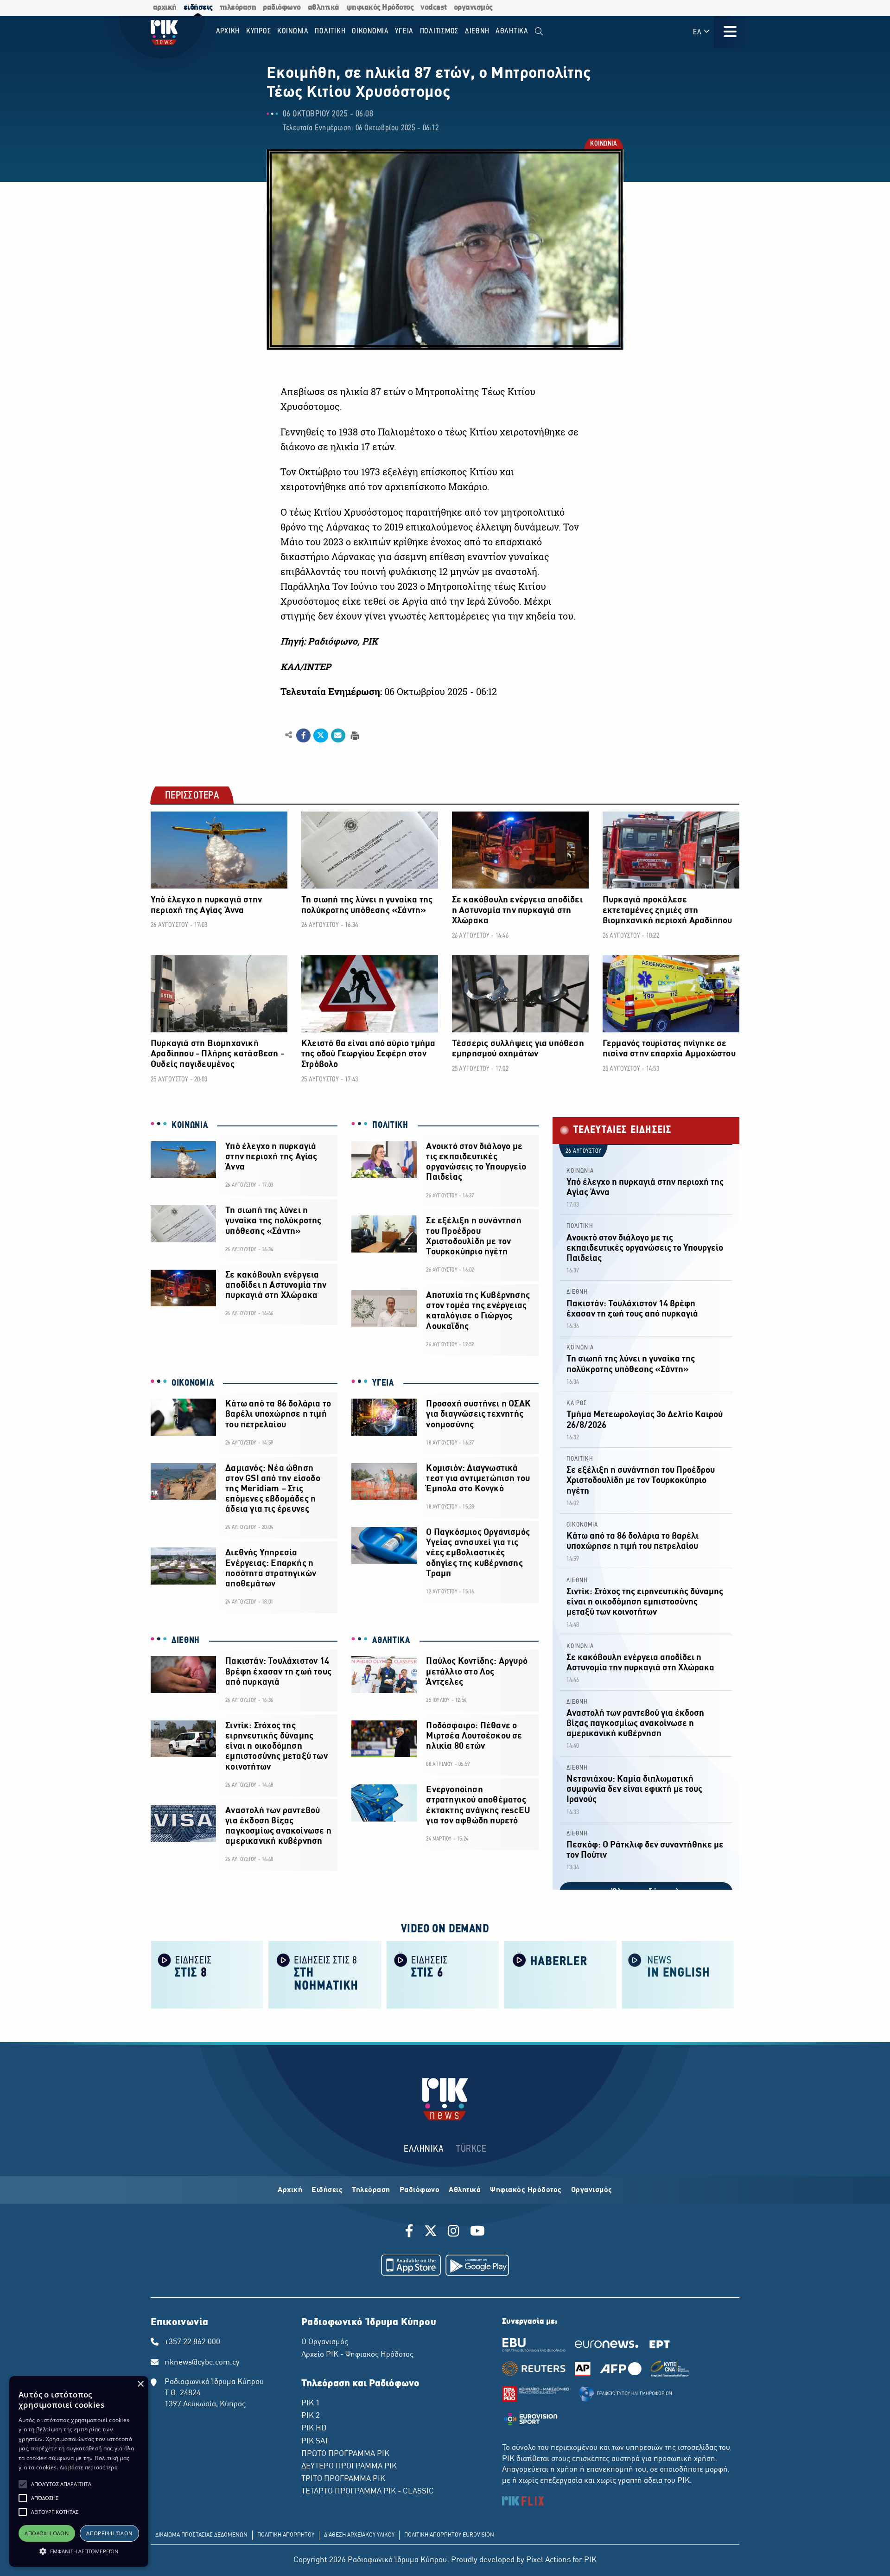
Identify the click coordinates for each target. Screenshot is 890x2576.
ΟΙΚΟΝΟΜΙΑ (193, 1383)
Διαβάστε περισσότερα (89, 2467)
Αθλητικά (465, 2190)
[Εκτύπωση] (354, 735)
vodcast (434, 8)
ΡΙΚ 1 (311, 2403)
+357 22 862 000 (192, 2342)
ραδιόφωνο (282, 8)
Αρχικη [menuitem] (228, 31)
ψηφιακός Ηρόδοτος (380, 8)
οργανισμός (473, 8)
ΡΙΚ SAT (315, 2442)
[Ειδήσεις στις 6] (443, 1974)
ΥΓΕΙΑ (383, 1383)
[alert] (79, 2471)
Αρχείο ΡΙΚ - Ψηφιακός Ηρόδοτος (357, 2355)
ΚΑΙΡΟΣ (577, 1403)
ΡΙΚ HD (314, 2429)
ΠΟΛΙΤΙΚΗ (390, 1125)
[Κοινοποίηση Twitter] (321, 735)
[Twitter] (431, 2232)
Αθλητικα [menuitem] (512, 31)
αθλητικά (324, 8)
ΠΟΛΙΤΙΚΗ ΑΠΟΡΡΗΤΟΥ (286, 2535)
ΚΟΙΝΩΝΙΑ (603, 144)
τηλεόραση (238, 8)
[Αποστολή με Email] (338, 735)
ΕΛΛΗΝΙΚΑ (424, 2149)
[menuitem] (539, 32)
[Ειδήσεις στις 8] (207, 1974)
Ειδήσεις (327, 2190)
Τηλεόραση (371, 2190)
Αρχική (290, 2190)
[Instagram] (454, 2232)
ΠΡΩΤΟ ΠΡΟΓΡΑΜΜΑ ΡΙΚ (345, 2454)
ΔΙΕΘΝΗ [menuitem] (477, 31)
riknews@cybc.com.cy (202, 2363)
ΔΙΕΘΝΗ (186, 1641)
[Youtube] (477, 2232)
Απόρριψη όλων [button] (109, 2533)
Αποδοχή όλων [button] (47, 2533)
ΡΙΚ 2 (311, 2416)
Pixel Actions (548, 2560)
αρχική (165, 8)
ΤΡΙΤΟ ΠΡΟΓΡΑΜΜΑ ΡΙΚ (343, 2479)
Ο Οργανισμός (325, 2342)
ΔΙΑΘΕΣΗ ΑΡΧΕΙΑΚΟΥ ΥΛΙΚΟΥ (359, 2535)
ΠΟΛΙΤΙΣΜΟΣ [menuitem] (439, 31)
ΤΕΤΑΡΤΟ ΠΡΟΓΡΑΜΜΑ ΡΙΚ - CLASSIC (368, 2492)
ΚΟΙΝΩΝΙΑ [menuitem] (293, 31)
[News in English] (678, 1974)
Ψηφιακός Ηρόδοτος (526, 2190)
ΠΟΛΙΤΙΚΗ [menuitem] (330, 31)
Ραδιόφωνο (420, 2190)
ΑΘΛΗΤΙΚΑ (391, 1641)
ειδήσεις (198, 8)
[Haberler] (560, 1974)
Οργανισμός (592, 2190)
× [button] (140, 2384)
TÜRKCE (471, 2149)
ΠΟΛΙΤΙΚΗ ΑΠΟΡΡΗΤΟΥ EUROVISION (449, 2535)
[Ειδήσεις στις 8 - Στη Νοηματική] (325, 1974)
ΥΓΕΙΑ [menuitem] (404, 31)
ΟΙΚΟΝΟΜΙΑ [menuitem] (370, 31)
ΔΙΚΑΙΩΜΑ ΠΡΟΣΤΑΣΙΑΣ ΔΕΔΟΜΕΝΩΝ (201, 2535)
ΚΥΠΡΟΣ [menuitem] (259, 31)
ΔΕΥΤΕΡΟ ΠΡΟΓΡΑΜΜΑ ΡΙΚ (349, 2467)
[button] (23, 2484)
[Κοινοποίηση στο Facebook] (303, 735)
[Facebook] (411, 2232)
